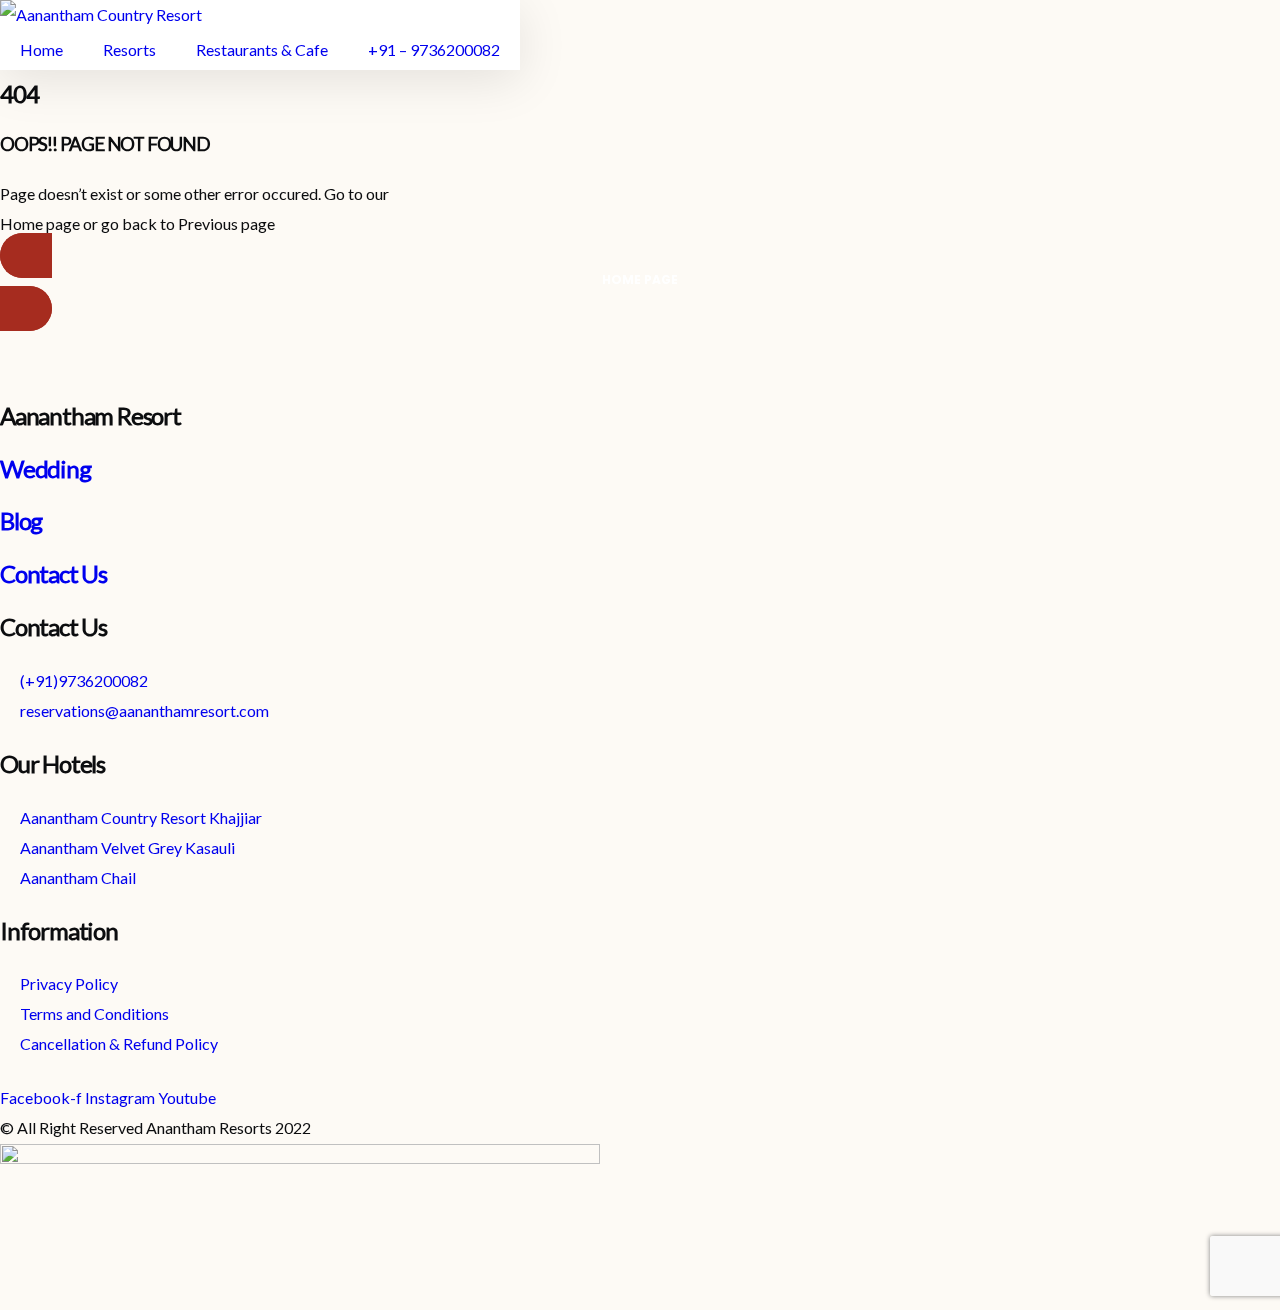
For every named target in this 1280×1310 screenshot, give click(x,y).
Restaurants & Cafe (262, 49)
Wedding (45, 468)
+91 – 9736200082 (434, 49)
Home (41, 49)
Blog (21, 520)
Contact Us (53, 573)
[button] (640, 282)
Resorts (129, 49)
